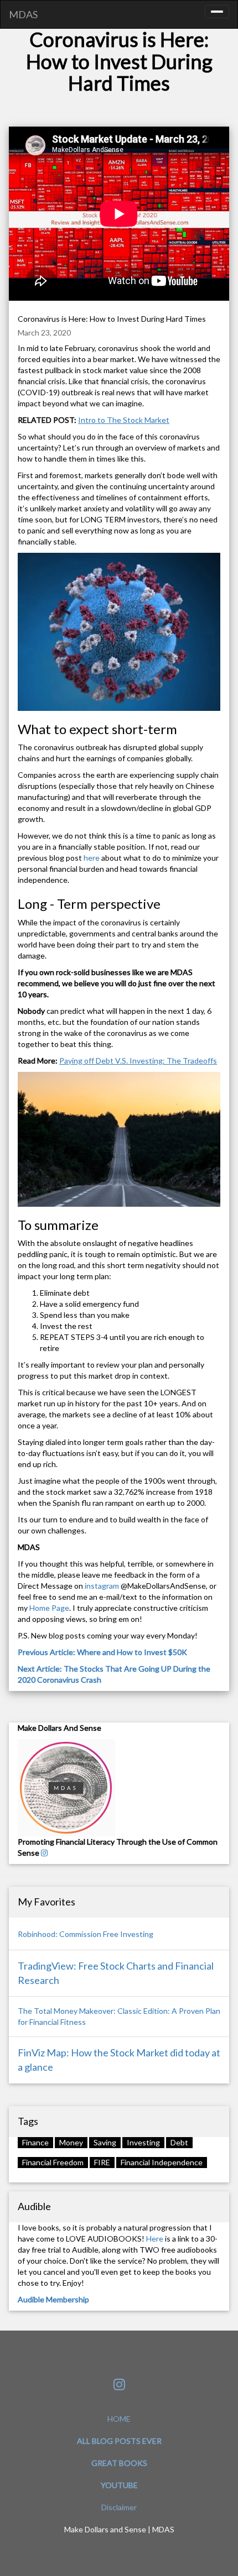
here (92, 858)
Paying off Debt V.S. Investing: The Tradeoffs (138, 1061)
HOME (119, 2419)
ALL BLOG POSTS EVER (119, 2441)
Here (155, 2239)
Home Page (49, 1608)
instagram (103, 1586)
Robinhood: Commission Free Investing (86, 1934)
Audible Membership (53, 2299)
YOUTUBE (119, 2485)
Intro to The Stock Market (124, 420)
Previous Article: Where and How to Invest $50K (102, 1652)
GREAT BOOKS (119, 2463)
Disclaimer (119, 2507)
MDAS (23, 14)
